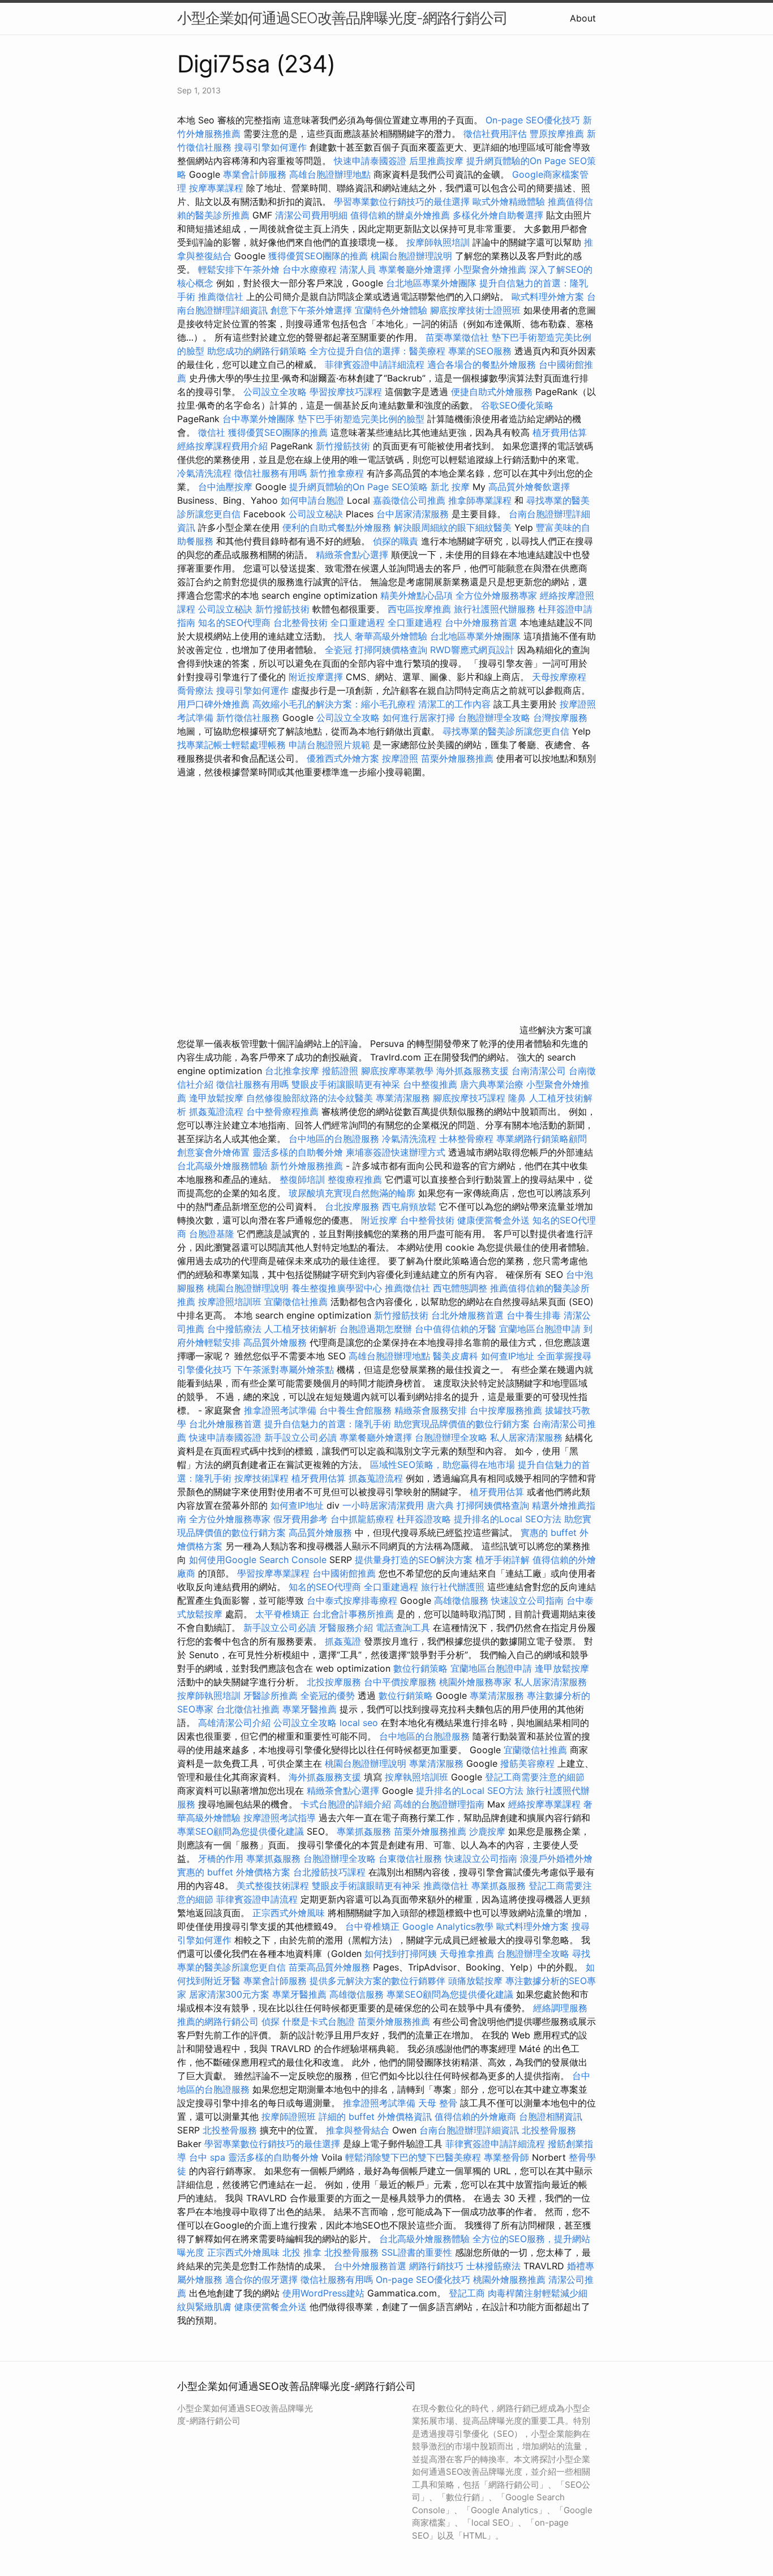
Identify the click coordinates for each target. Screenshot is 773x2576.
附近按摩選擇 (317, 677)
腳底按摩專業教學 (399, 1071)
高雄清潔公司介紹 (234, 1723)
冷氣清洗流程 (204, 473)
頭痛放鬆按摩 (477, 1981)
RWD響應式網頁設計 (472, 650)
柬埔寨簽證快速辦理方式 (396, 1152)
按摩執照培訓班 (418, 1777)
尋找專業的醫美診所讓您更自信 (506, 731)
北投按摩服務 (334, 1682)
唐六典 (440, 1505)
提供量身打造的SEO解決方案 (414, 1560)
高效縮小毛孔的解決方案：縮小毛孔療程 (334, 704)
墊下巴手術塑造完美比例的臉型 (361, 419)
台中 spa (207, 2157)
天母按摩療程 (559, 677)
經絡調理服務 (560, 2008)
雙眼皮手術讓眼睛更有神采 (346, 1084)
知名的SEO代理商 (234, 622)
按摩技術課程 (263, 1478)
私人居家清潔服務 (526, 1437)
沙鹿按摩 (487, 1831)
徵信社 (212, 432)
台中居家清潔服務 (413, 514)
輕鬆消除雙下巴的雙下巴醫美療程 (413, 2157)
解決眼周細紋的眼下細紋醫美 (453, 527)
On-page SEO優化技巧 (533, 120)
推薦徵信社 (221, 297)
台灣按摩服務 (560, 718)
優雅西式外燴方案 (343, 758)
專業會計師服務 (255, 174)
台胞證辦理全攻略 (494, 718)
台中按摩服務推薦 (507, 1410)
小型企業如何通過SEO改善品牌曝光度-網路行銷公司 (342, 18)
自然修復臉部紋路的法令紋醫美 (310, 1098)
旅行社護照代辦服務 (495, 609)
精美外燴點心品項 (418, 595)
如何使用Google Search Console (258, 1560)
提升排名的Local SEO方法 (508, 1519)
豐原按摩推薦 (557, 134)
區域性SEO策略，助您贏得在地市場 (443, 1465)
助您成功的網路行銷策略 (257, 351)
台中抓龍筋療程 (364, 1519)
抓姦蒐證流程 (216, 1111)
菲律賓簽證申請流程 (257, 1899)
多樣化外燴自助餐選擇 (499, 215)
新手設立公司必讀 (300, 1437)
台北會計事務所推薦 (353, 1614)
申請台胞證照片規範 (329, 745)
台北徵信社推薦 (248, 1709)
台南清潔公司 (539, 1071)
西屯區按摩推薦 (421, 609)
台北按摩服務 (353, 1207)
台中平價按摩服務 (401, 1682)
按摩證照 (400, 758)
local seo (359, 1723)
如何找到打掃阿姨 (401, 1954)
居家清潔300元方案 (229, 1994)
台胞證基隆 (212, 1234)
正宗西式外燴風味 (290, 1913)
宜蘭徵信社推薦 (296, 1302)
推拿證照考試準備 (282, 1410)
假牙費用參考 (300, 1519)
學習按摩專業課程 (275, 1573)
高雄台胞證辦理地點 (330, 174)
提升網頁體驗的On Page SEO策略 (358, 487)
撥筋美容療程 (527, 1763)
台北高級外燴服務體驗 (224, 1166)
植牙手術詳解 (503, 1560)
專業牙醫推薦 (310, 1709)
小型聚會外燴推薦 (490, 269)
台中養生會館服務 (357, 1410)
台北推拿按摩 (292, 1071)
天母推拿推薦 (467, 1954)
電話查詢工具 (403, 1628)
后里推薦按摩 (438, 161)
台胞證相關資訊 (551, 2116)
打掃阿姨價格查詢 (391, 650)
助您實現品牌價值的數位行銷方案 (462, 1424)
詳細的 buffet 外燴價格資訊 (375, 2116)
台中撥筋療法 (234, 1329)
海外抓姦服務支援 (473, 1071)
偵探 (270, 2021)
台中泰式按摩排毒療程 (353, 1600)
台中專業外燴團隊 (260, 419)
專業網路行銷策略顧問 (542, 1139)
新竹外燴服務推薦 (308, 1166)
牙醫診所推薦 (270, 1695)
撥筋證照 (340, 1071)
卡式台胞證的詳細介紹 (346, 1804)
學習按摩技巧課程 (347, 392)
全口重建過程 (358, 622)
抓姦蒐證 (343, 1641)
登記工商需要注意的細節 (535, 1777)
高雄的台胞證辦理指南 (439, 1804)
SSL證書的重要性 (417, 2252)
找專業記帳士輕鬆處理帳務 (231, 745)
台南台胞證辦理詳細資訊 (469, 2130)
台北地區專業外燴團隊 (433, 283)
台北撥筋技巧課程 (331, 1872)
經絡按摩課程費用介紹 (224, 446)
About (583, 18)
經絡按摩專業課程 (546, 1804)
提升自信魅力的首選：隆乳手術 (328, 1424)
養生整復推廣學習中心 (337, 1288)
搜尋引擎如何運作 (270, 147)
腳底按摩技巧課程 (471, 1098)
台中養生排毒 (535, 1315)
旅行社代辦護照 (453, 1587)
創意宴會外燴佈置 (213, 1152)
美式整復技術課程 (274, 1886)
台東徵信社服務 (410, 1858)
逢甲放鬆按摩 (218, 1098)
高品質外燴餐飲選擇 (529, 487)
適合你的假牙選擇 (261, 2279)
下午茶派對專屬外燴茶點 (284, 1369)
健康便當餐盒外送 (493, 1220)
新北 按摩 (450, 487)
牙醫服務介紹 (346, 1628)
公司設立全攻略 (275, 392)
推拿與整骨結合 (358, 2130)
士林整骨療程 (466, 1139)
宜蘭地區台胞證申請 (540, 1329)
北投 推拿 (302, 2252)
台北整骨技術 (300, 622)
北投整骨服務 (230, 2130)
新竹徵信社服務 (248, 718)
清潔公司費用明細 (311, 215)
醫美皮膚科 (456, 1356)
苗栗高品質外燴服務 (331, 1967)
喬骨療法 (195, 690)
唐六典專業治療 (492, 1084)
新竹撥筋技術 (343, 446)
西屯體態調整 (461, 1288)
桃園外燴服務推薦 (511, 2279)
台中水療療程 (311, 269)
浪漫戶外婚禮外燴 (556, 1858)
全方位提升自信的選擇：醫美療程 (377, 351)
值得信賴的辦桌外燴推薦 (400, 215)
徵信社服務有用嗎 (270, 473)
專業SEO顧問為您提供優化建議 (241, 1831)
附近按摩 (379, 1220)
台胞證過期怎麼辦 (376, 1329)
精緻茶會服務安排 (431, 1410)
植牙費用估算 (560, 432)
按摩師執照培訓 (439, 242)
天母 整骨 (438, 2103)
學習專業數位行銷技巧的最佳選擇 (402, 201)
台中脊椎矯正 (374, 1926)
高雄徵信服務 (461, 1600)
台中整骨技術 (427, 1220)
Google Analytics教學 (448, 1926)
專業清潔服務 (403, 1098)
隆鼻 (517, 1098)
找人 (343, 636)
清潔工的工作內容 (454, 704)
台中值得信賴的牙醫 (456, 1329)
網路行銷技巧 (436, 2266)
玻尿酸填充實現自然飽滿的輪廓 (352, 1193)
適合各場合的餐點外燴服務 (482, 364)
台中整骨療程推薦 (284, 1111)
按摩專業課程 (218, 188)
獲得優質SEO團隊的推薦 (318, 256)
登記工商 (467, 2293)
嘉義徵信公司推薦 (409, 500)
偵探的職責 (396, 541)
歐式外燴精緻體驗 (509, 201)
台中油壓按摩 (227, 487)
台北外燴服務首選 (469, 1315)
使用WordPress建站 (323, 2293)
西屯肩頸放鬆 (411, 1207)
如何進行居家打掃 (419, 718)
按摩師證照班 (289, 2116)
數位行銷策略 (420, 1668)
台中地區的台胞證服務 (334, 1139)
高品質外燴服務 (275, 1342)
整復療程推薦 (355, 1179)
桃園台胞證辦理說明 (411, 256)
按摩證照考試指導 (281, 1818)
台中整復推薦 (430, 1084)
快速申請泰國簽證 (370, 161)
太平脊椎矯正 (284, 1614)
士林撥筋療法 (493, 2266)
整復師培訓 (304, 1179)
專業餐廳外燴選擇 (416, 269)
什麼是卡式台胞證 (319, 2021)
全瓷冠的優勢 (328, 1695)
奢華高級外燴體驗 (391, 636)
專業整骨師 (506, 2157)
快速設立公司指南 (527, 1600)
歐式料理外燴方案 (549, 297)
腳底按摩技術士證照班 (477, 310)
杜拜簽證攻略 (424, 1519)
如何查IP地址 (508, 1356)
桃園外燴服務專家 (475, 1682)
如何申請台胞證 (312, 500)
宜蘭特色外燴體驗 (391, 310)
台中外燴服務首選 (481, 622)
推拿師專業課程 (481, 500)
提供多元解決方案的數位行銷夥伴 (377, 1981)
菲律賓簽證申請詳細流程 (375, 364)
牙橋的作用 (221, 1858)
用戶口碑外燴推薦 (215, 704)
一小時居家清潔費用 (383, 1505)
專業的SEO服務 (480, 351)
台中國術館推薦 (345, 1573)
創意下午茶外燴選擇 (311, 310)
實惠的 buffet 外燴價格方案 (234, 1872)
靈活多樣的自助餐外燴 (298, 1152)
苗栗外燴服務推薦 (457, 758)
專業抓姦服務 (364, 1831)
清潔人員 (358, 269)
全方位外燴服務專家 (498, 595)
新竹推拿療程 (337, 473)
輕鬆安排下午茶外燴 (239, 269)
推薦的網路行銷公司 (218, 2021)
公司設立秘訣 (316, 514)
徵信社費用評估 (495, 134)
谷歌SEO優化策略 (517, 405)
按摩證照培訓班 (231, 1302)
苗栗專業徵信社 (457, 337)
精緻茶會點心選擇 (352, 555)
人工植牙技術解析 (300, 1329)
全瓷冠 (338, 650)
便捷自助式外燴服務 (493, 392)
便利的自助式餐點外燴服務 (337, 527)
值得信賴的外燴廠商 (475, 2116)
